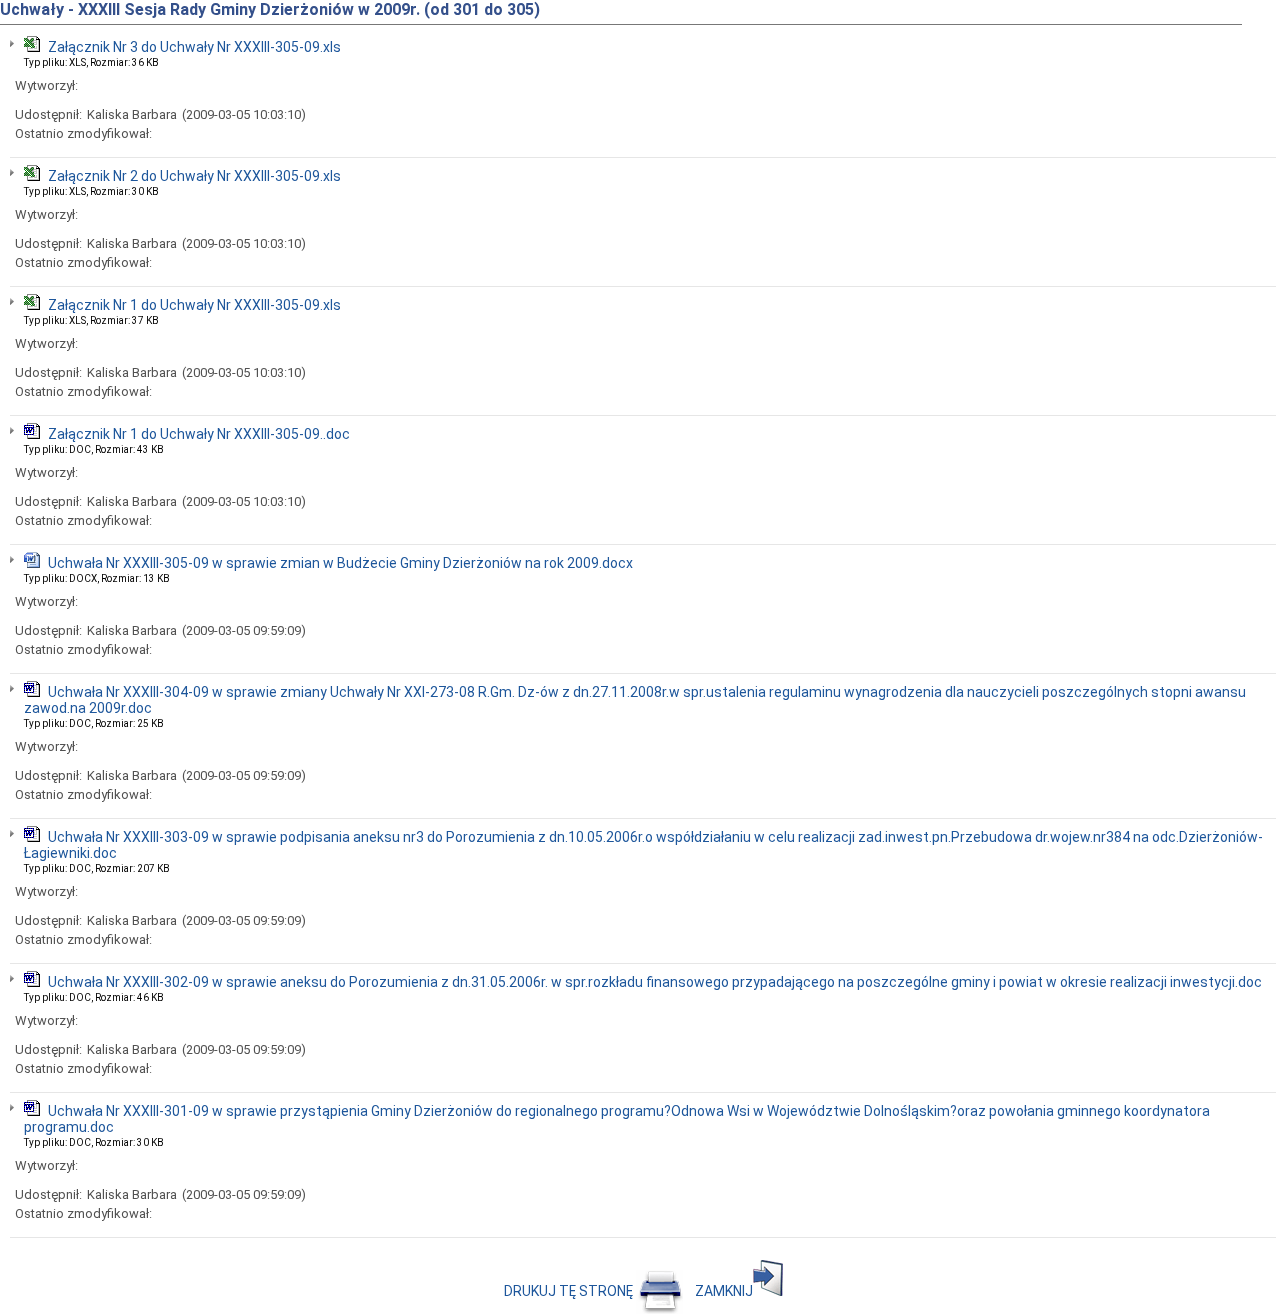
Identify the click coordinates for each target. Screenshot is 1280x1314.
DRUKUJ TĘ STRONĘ (570, 1291)
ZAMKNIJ (724, 1291)
